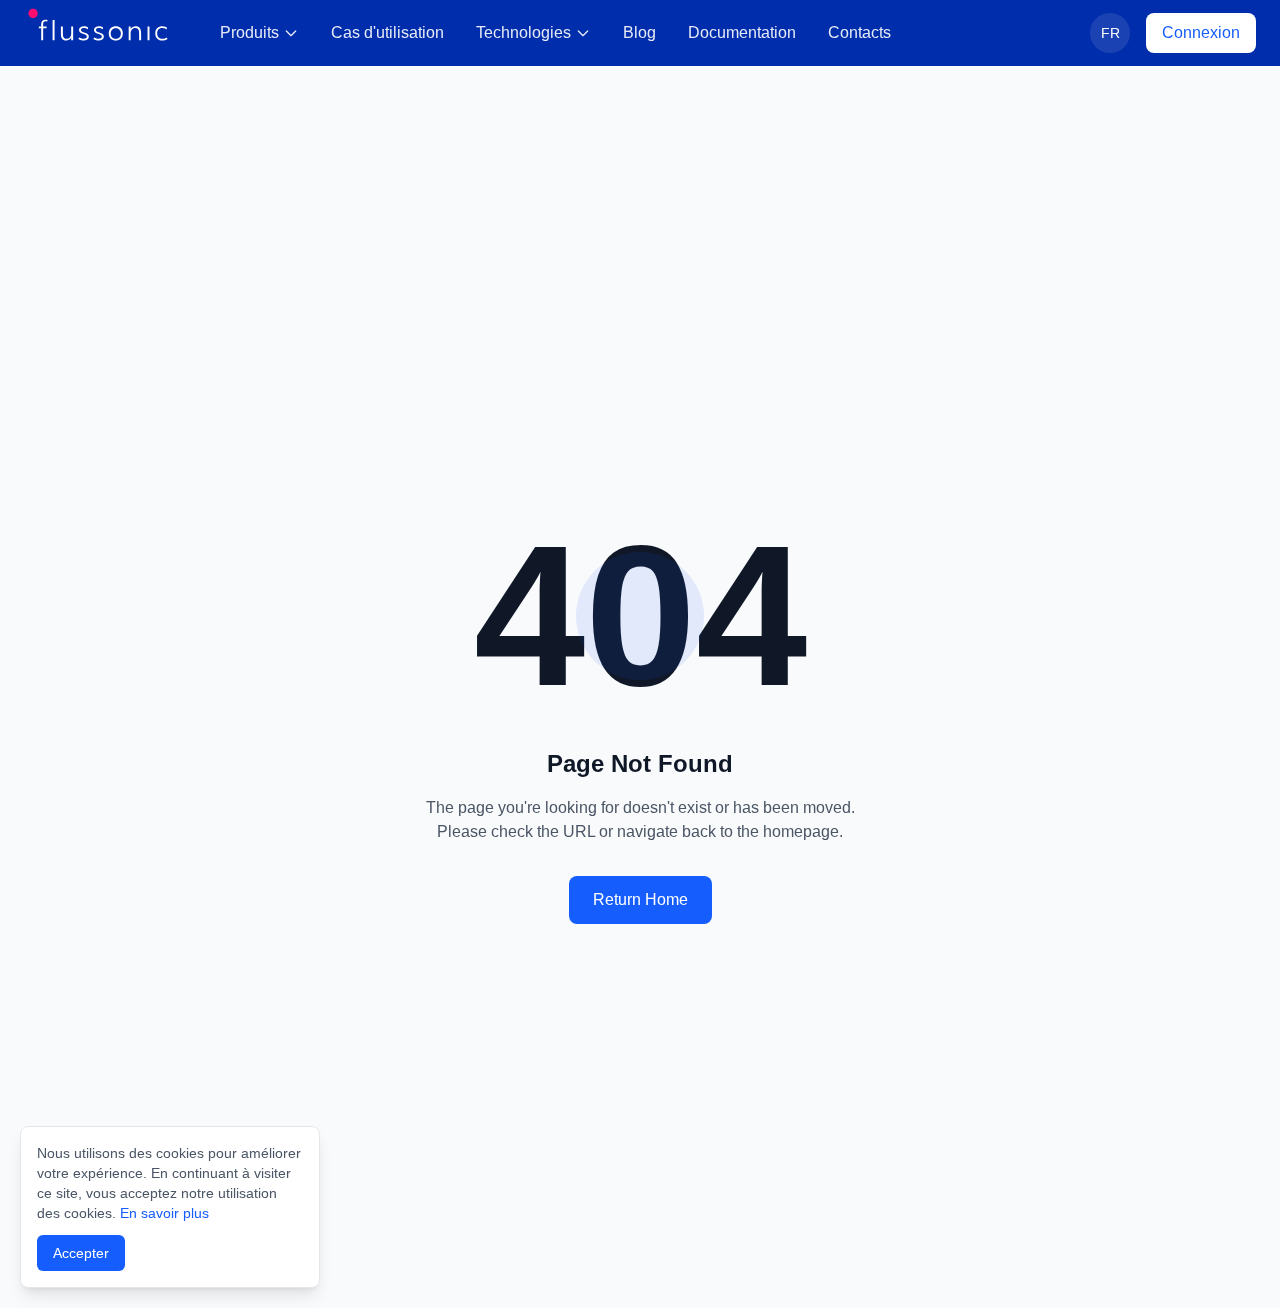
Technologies (523, 32)
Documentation (742, 32)
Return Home (640, 899)
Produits (249, 32)
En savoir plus (164, 1213)
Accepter (81, 1253)
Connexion (1201, 32)
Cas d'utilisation (387, 32)
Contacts (859, 32)
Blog (639, 32)
